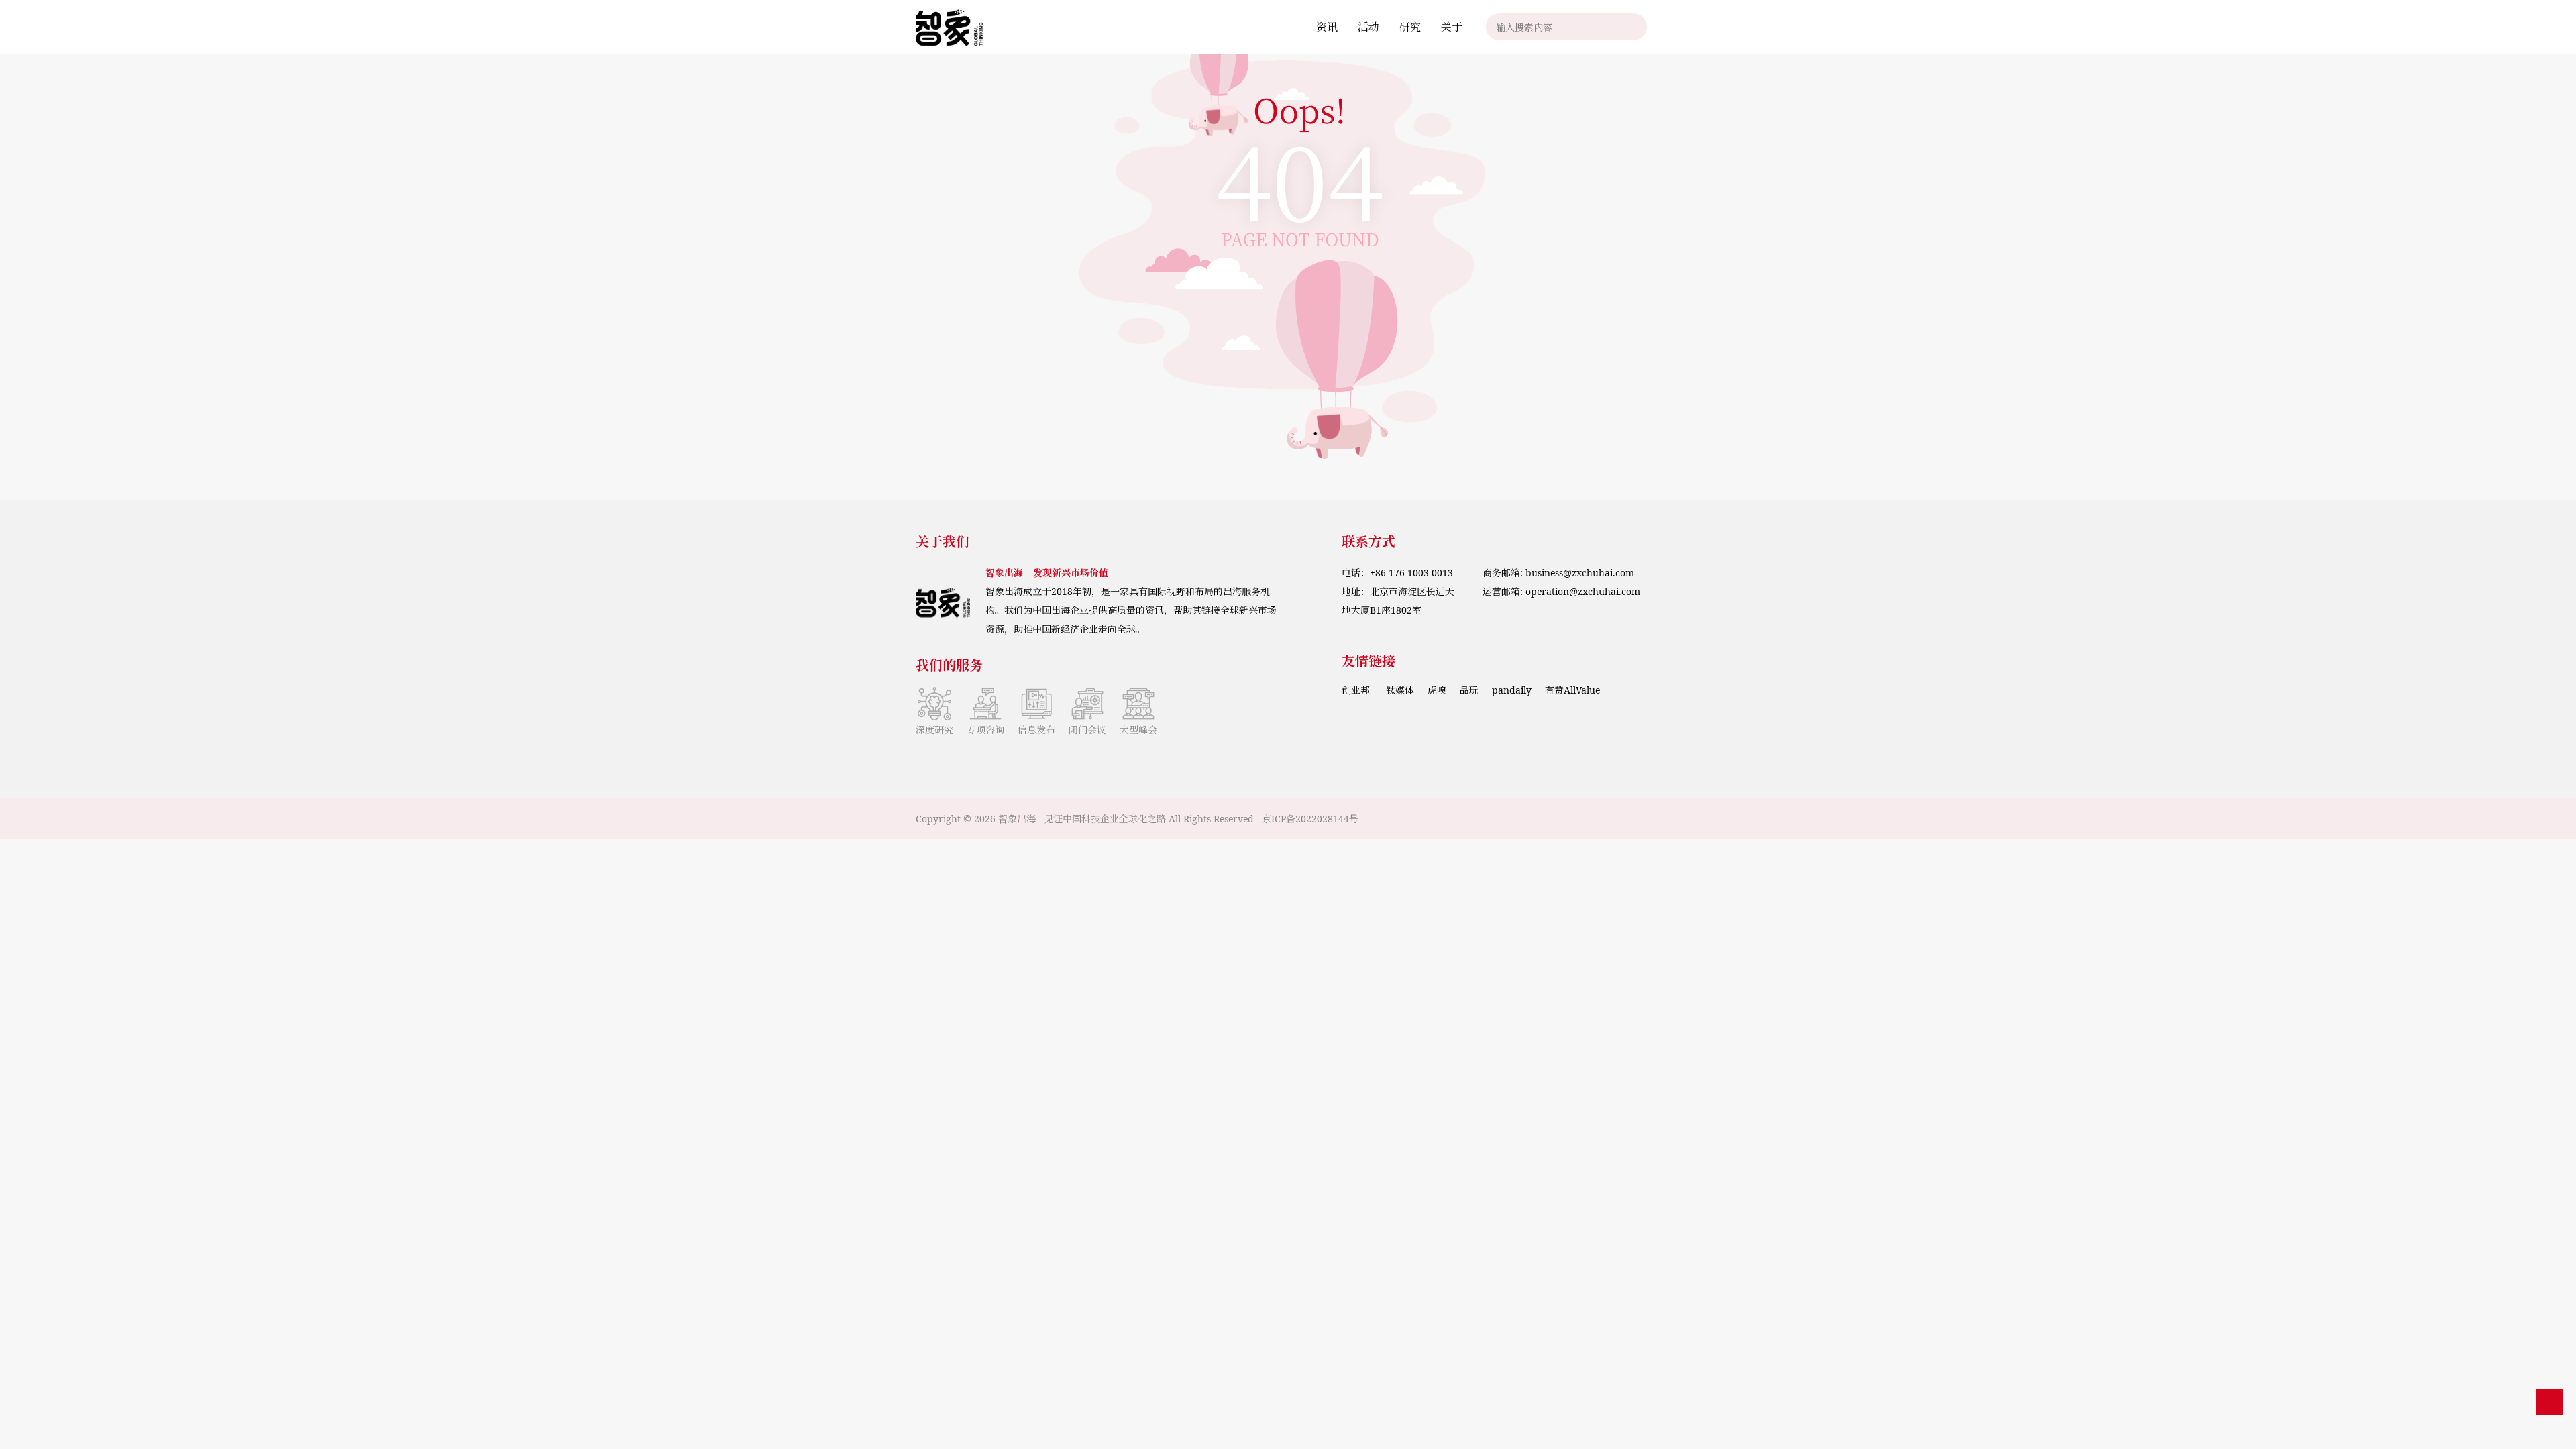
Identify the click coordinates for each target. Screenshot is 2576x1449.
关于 (1452, 27)
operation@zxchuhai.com (1583, 591)
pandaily (1512, 690)
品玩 (1469, 690)
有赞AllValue (1572, 690)
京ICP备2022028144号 (1310, 819)
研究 (1410, 27)
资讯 (1327, 27)
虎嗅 (1437, 690)
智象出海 (1017, 819)
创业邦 (1357, 690)
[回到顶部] (2549, 1402)
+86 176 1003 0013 (1411, 573)
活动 (1368, 27)
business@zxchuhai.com (1580, 573)
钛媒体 (1400, 690)
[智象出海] (949, 27)
